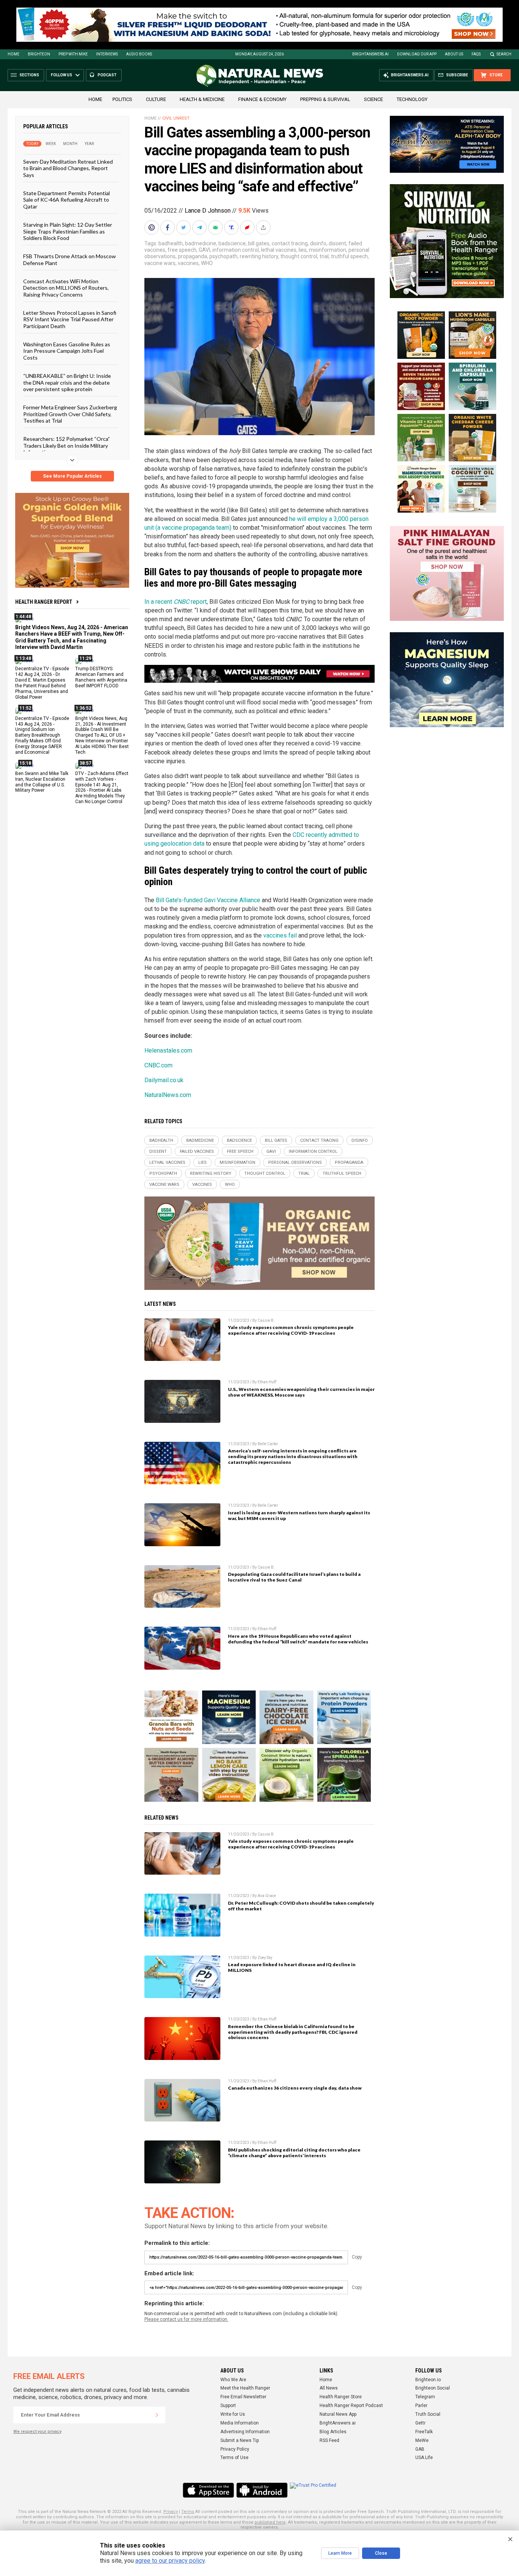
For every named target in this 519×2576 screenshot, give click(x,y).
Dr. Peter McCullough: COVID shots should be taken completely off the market (301, 1906)
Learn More (340, 2553)
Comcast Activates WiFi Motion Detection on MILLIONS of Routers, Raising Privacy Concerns (66, 288)
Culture (156, 99)
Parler (421, 2406)
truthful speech (349, 256)
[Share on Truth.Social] (232, 227)
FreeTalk (424, 2432)
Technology (412, 99)
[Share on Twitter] (184, 227)
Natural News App (338, 2414)
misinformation (328, 250)
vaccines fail (280, 935)
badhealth (171, 243)
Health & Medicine (202, 99)
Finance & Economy (262, 99)
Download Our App (417, 54)
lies (303, 250)
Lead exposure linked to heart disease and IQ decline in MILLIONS (292, 1967)
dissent (337, 243)
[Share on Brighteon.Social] (152, 227)
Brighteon (39, 54)
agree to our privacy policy (170, 2561)
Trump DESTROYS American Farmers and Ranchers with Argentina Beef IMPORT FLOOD (101, 677)
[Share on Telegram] (200, 227)
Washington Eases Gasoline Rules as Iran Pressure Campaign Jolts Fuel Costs (67, 351)
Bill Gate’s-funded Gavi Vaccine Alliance (208, 900)
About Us (454, 54)
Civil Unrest (176, 118)
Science (373, 99)
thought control (299, 256)
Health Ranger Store (341, 2397)
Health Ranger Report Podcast (351, 2406)
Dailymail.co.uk (164, 1080)
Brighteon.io (428, 2380)
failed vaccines (197, 1151)
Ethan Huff (267, 1382)
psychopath (223, 256)
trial (324, 256)
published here (270, 2522)
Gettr (420, 2423)
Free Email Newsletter (243, 2397)
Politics (122, 99)
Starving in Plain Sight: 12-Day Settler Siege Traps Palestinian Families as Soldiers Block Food (68, 231)
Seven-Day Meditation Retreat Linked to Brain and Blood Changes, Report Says (68, 168)
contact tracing (290, 243)
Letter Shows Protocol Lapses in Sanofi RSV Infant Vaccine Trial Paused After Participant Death (70, 319)
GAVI (204, 250)
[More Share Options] (264, 227)
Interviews (107, 54)
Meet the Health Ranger (245, 2388)
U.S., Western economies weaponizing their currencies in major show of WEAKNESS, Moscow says (301, 1392)
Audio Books (139, 54)
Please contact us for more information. (186, 2319)
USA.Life (424, 2458)
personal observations (295, 1163)
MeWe (422, 2440)
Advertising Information (245, 2432)
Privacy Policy (235, 2449)
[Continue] (157, 2415)
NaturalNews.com (168, 1095)
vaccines (188, 263)
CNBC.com (158, 1065)
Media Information (240, 2423)
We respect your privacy (37, 2432)
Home (13, 54)
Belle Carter (268, 1444)
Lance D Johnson (208, 211)
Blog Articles (333, 2432)
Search (504, 54)
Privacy (171, 2512)
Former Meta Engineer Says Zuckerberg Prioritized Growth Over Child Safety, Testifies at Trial (70, 414)
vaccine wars (160, 263)
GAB (420, 2449)
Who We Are (233, 2380)
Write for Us (233, 2414)
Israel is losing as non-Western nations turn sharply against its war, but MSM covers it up (299, 1515)
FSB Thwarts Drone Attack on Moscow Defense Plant (70, 259)
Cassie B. (266, 1320)
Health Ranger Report (44, 602)
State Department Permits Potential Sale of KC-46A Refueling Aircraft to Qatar (66, 200)
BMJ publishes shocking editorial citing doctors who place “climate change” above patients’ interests (294, 2153)
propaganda (192, 256)
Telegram (425, 2397)
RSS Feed (329, 2440)
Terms (188, 2512)
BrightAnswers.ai (370, 54)
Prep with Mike (73, 54)
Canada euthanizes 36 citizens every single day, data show (295, 2088)
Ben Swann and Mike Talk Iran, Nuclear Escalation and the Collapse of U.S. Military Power (42, 782)
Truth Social (428, 2414)
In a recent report (176, 602)
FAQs (476, 54)
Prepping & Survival (325, 99)
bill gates (259, 243)
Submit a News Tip (240, 2440)
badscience (232, 243)
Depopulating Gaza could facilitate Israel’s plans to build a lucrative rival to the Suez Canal (294, 1577)
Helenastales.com (168, 1050)
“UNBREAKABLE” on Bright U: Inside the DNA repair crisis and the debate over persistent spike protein (67, 382)
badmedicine (201, 243)
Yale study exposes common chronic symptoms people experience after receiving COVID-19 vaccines (291, 1330)
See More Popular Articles (72, 476)
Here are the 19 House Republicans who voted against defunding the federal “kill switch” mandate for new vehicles (298, 1639)
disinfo (318, 243)
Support (228, 2406)
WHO (207, 263)
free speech (182, 250)
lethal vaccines (279, 250)
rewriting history (259, 256)
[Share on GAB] (216, 227)
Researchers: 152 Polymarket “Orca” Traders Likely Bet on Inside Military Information (66, 445)
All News (329, 2388)
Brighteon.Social (433, 2388)
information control (236, 250)
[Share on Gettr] (248, 227)
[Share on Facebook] (168, 227)
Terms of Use (234, 2458)
